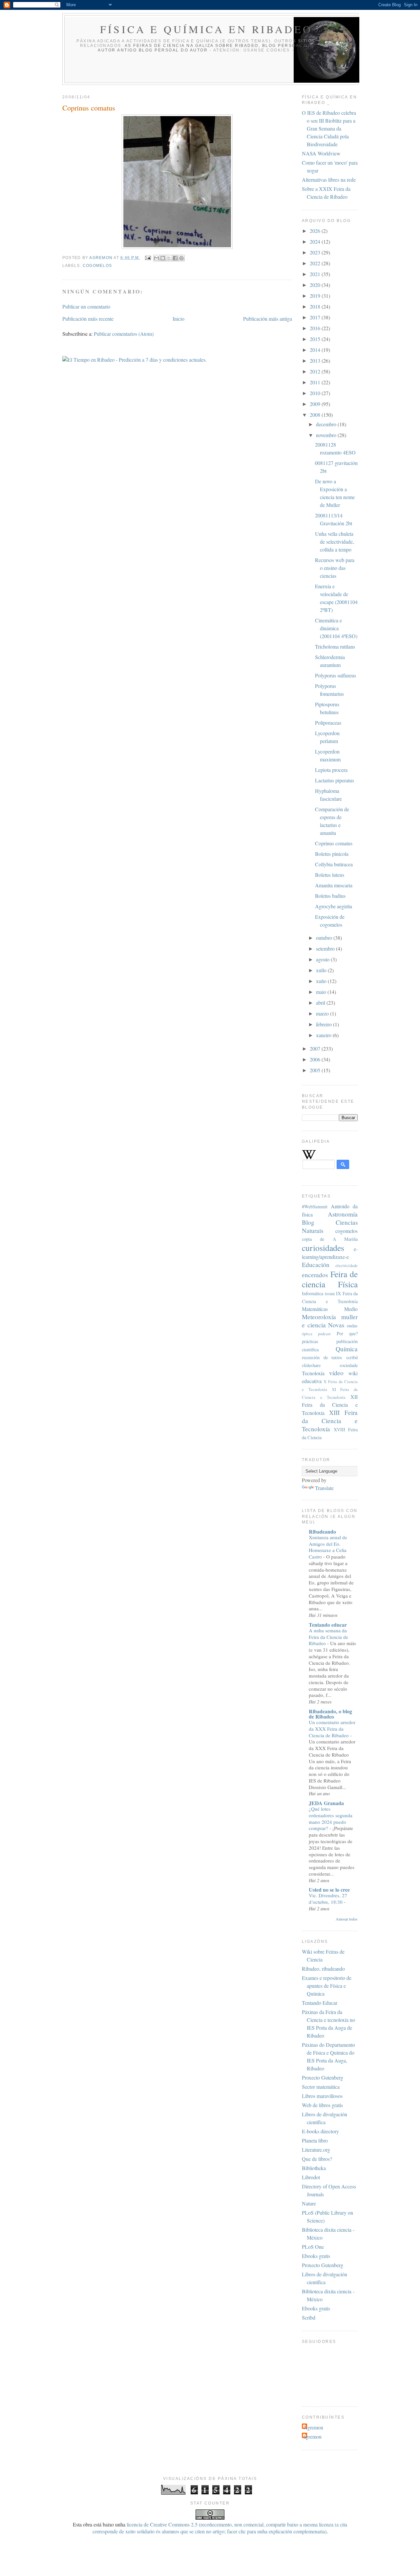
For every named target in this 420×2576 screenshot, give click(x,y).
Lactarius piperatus (335, 780)
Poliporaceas (328, 723)
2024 (316, 241)
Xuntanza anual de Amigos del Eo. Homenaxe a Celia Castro (328, 1547)
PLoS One (313, 2247)
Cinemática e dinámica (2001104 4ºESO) (336, 628)
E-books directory (320, 2131)
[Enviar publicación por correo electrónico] (148, 258)
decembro (327, 424)
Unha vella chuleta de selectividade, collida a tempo (335, 542)
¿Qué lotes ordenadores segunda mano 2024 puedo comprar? (331, 1818)
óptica (307, 1334)
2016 (316, 328)
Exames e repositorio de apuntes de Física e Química (327, 1986)
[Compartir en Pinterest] (181, 258)
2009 (316, 404)
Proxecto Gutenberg (323, 2077)
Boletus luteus (330, 875)
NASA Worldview (321, 153)
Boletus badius (330, 896)
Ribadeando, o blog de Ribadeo (330, 1714)
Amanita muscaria (334, 885)
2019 (316, 296)
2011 (316, 382)
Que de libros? (317, 2159)
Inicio (178, 319)
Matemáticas (315, 1309)
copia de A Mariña (330, 1239)
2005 (316, 1070)
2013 (316, 361)
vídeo (336, 1373)
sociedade (349, 1365)
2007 (316, 1048)
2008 (316, 415)
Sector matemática (321, 2087)
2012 (316, 371)
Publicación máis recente (88, 319)
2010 (316, 393)
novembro (327, 435)
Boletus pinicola (332, 854)
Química (347, 1349)
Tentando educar (328, 1625)
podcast (324, 1334)
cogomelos (97, 266)
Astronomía (343, 1214)
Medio (351, 1309)
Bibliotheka (314, 2168)
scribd (352, 1357)
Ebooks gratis (316, 2256)
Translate (324, 1488)
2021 (316, 274)
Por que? (347, 1333)
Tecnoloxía (313, 1373)
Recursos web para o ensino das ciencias (335, 568)
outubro (325, 938)
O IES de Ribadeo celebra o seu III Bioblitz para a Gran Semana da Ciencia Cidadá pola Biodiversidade (329, 128)
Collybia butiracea (334, 864)
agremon (101, 258)
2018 (316, 306)
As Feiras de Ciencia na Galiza (169, 46)
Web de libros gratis (322, 2105)
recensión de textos (322, 1357)
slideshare (311, 1365)
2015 (316, 339)
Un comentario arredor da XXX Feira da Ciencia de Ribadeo (332, 1729)
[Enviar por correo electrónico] (157, 258)
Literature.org (316, 2150)
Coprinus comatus (334, 843)
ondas (352, 1326)
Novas (336, 1325)
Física (348, 1284)
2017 (316, 317)
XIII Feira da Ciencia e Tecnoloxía (330, 1421)
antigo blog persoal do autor (162, 50)
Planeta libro (315, 2140)
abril (321, 1003)
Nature (309, 2203)
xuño (322, 981)
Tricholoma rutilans (335, 646)
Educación (316, 1265)
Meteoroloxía (319, 1317)
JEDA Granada (326, 1803)
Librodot (311, 2177)
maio (322, 992)
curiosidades (323, 1248)
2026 (316, 231)
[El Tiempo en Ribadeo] (135, 360)
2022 (316, 263)
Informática (313, 1293)
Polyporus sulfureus (336, 675)
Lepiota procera (331, 770)
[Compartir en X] (169, 258)
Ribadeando (322, 1531)
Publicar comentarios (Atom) (124, 334)
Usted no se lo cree (329, 1890)
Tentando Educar (320, 2003)
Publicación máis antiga (268, 319)
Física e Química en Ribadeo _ (212, 29)
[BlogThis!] (163, 258)
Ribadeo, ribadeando (323, 1969)
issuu (330, 1293)
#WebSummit (315, 1207)
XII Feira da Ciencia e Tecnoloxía (330, 1405)
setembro (326, 948)
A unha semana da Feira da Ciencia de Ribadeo (328, 1637)
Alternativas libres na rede (329, 180)
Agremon (313, 2427)
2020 (316, 285)
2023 (316, 252)
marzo (323, 1013)
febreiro (325, 1024)
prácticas (310, 1341)
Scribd (309, 2317)
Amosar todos (347, 1919)
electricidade (346, 1265)
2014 (316, 350)
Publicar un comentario (86, 306)
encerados (315, 1275)
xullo (322, 970)
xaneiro (324, 1035)
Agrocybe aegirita (334, 906)
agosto (323, 959)
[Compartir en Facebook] (175, 258)
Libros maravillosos (322, 2096)
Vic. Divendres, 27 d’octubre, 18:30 (328, 1899)
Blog (308, 1222)
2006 (316, 1059)
